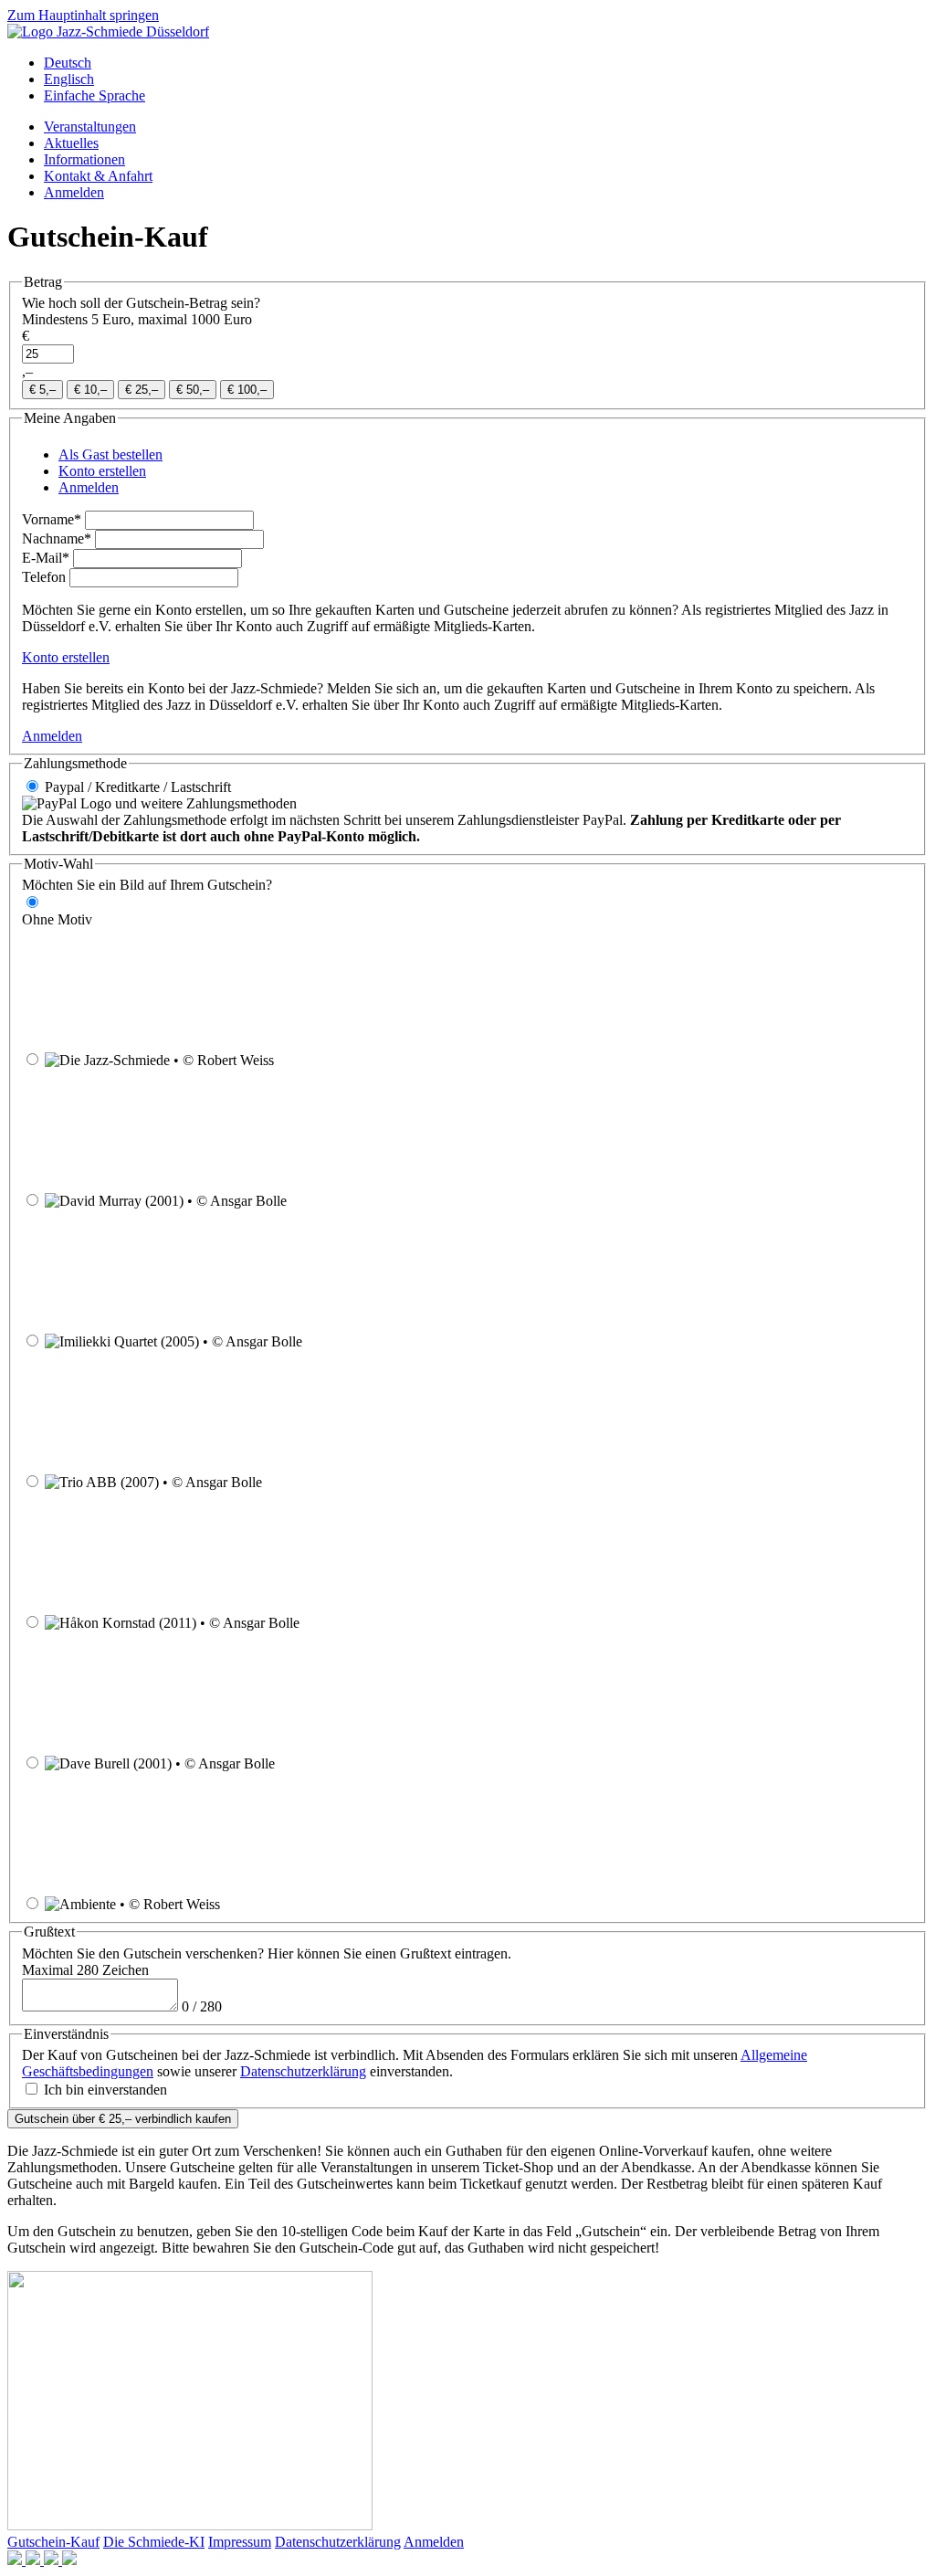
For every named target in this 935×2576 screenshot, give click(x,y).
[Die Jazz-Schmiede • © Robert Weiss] (415, 1060)
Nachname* (57, 538)
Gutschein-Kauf (53, 2542)
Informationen (84, 159)
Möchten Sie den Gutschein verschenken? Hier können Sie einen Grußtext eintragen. (267, 1953)
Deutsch (68, 63)
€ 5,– (42, 390)
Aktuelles (71, 143)
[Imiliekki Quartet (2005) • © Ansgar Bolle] (443, 1341)
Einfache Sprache (95, 95)
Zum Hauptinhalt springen (83, 15)
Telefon (44, 577)
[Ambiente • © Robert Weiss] (361, 1904)
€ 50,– (193, 390)
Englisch (69, 79)
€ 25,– (142, 390)
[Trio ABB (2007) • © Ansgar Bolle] (403, 1482)
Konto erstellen (66, 657)
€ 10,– (90, 390)
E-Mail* (46, 558)
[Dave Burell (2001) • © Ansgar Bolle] (415, 1763)
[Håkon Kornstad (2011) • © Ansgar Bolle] (440, 1623)
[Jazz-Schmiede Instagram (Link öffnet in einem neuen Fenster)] (35, 2560)
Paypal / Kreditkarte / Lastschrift (138, 787)
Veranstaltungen (90, 127)
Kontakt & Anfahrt (98, 176)
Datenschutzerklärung (303, 2071)
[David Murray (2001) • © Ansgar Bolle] (427, 1201)
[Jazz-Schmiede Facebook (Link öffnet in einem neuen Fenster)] (16, 2560)
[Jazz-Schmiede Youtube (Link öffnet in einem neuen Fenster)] (53, 2560)
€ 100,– (247, 390)
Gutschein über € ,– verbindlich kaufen (123, 2119)
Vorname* (52, 519)
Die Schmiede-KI (154, 2542)
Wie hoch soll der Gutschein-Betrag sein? (141, 303)
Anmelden (74, 192)
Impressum (240, 2542)
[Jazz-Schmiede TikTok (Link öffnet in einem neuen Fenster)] (69, 2560)
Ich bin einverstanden (105, 2090)
